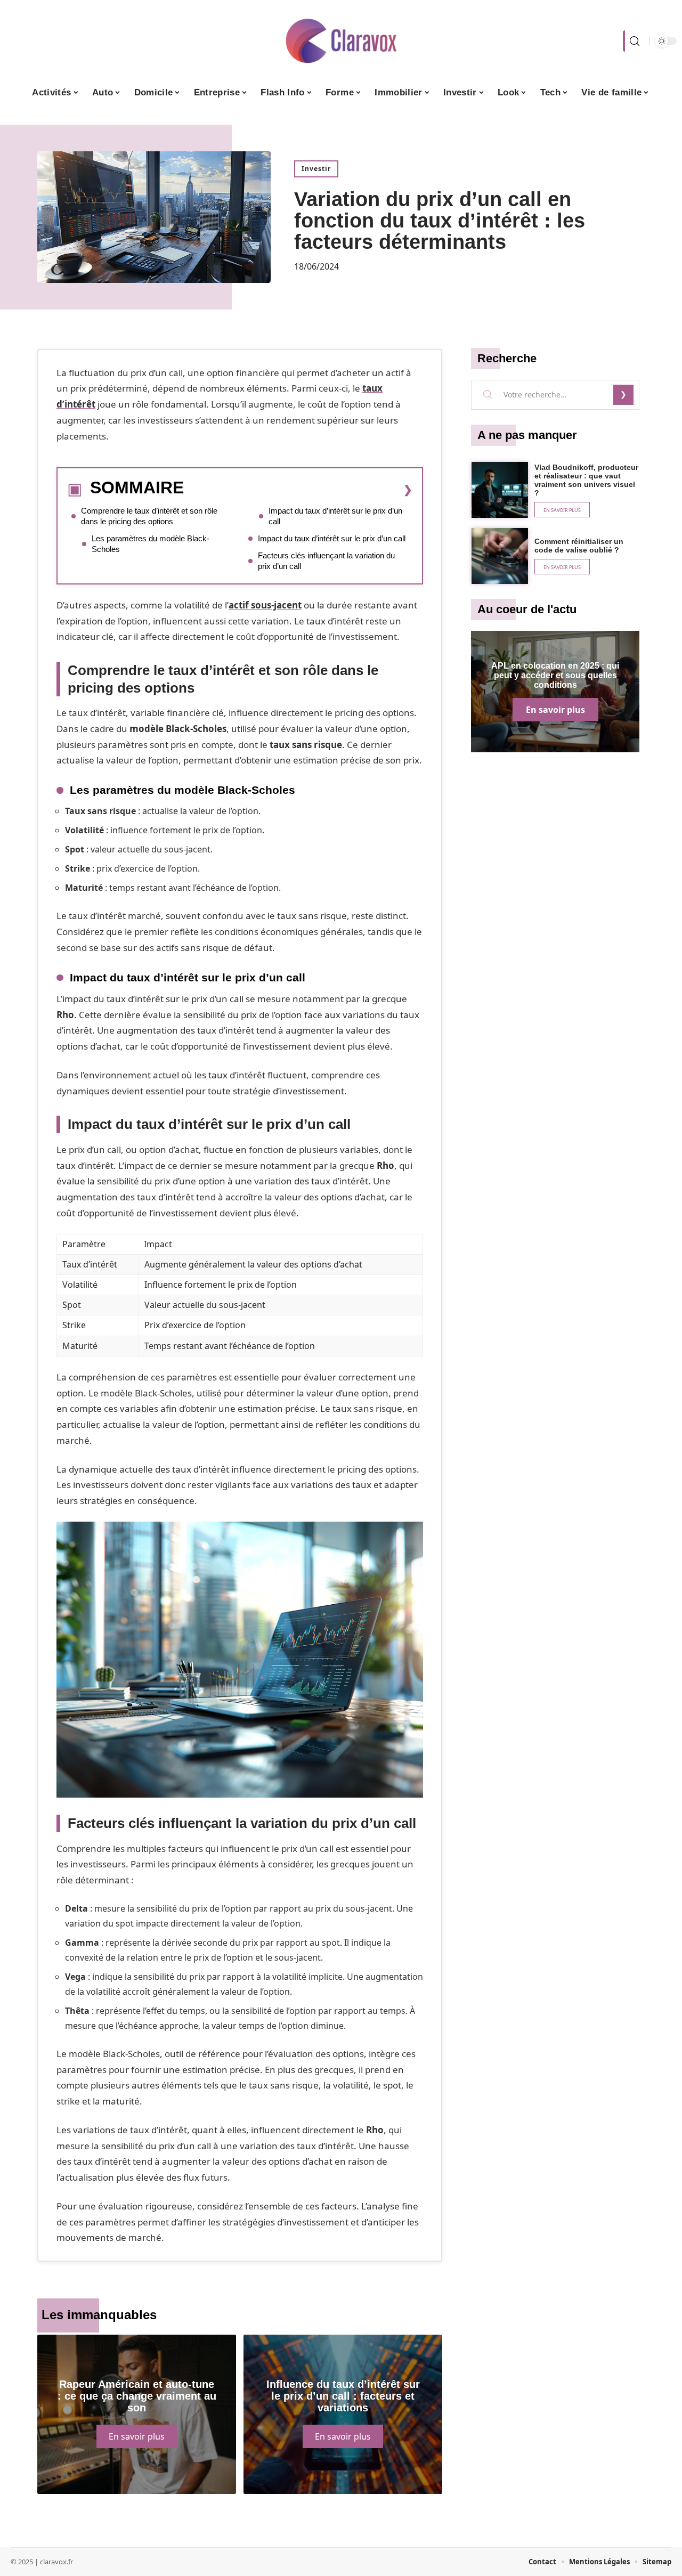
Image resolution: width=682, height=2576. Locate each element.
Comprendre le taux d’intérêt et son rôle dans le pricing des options (149, 516)
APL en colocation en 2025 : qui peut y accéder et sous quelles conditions (555, 675)
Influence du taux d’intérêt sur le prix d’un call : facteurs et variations (343, 2396)
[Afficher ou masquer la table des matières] (298, 490)
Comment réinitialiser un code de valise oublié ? (579, 546)
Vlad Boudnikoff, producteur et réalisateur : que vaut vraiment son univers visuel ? (586, 480)
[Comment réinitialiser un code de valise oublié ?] (500, 556)
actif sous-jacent (265, 605)
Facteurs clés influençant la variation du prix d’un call (326, 561)
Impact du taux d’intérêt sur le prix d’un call (335, 516)
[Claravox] (341, 41)
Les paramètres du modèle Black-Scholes (151, 544)
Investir (316, 169)
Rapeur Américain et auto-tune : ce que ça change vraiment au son (137, 2396)
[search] (634, 41)
